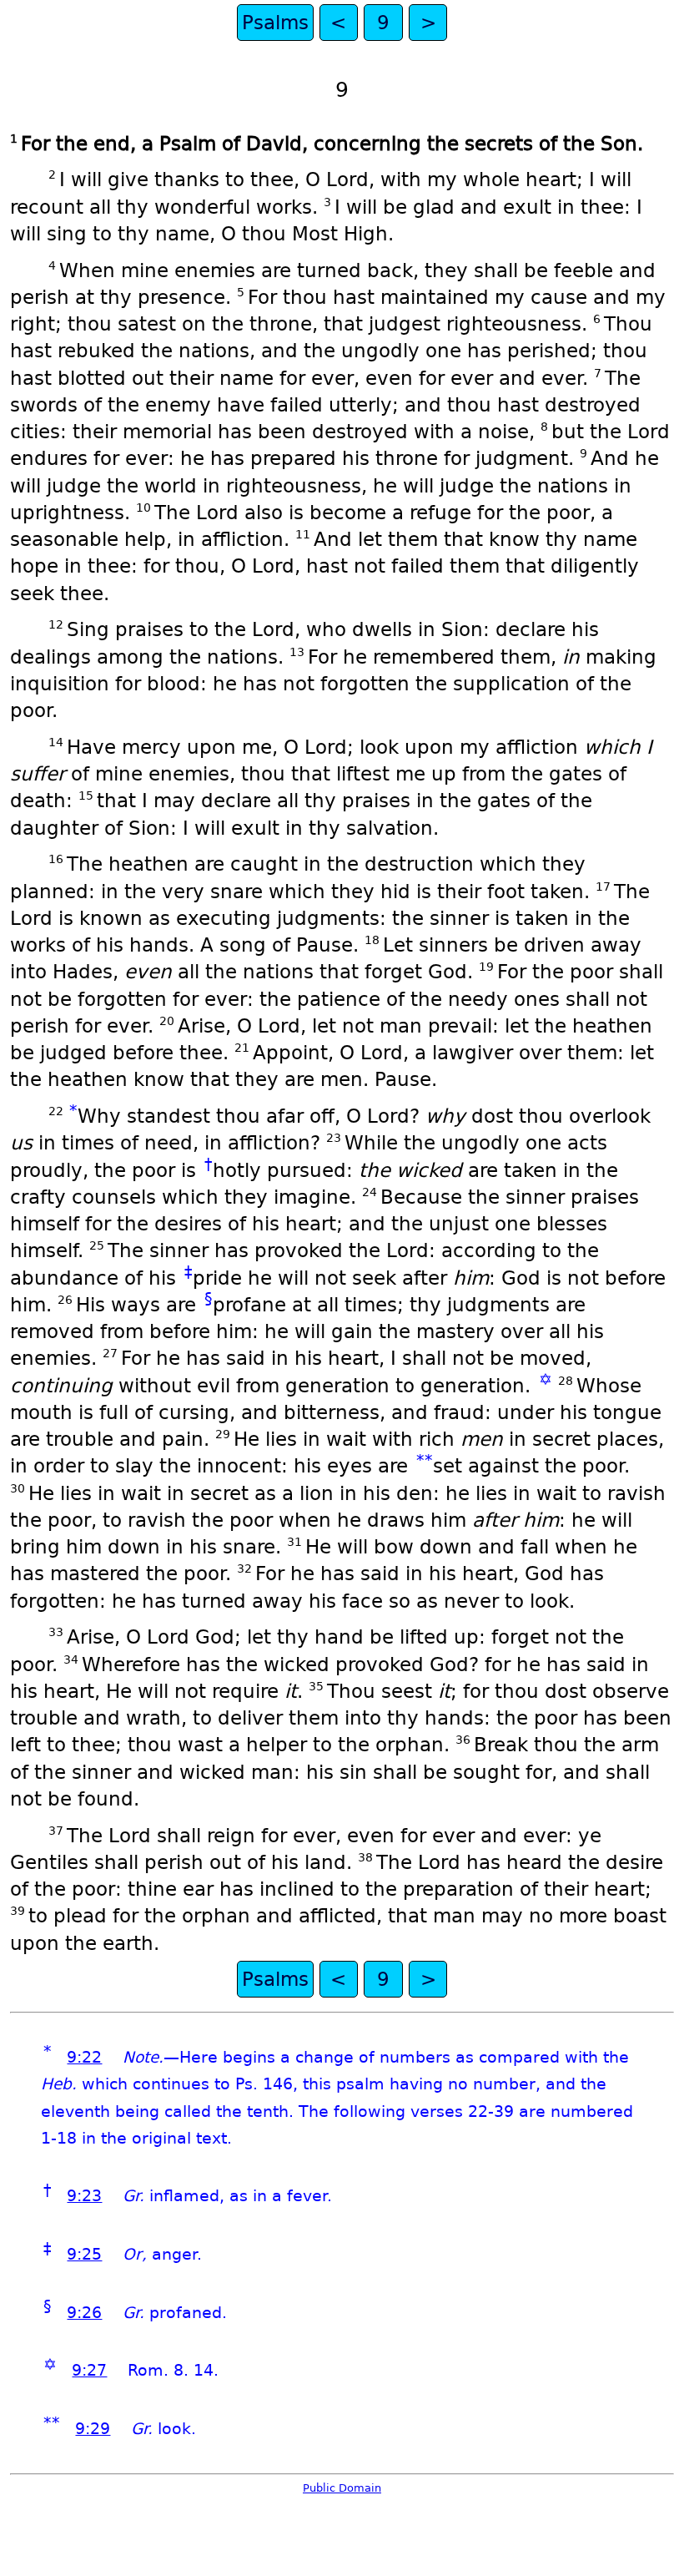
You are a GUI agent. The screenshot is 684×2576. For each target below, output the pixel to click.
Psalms (275, 23)
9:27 (89, 2370)
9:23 (84, 2196)
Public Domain (342, 2488)
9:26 (84, 2313)
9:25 (84, 2254)
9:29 (93, 2429)
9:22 (84, 2057)
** (425, 1460)
